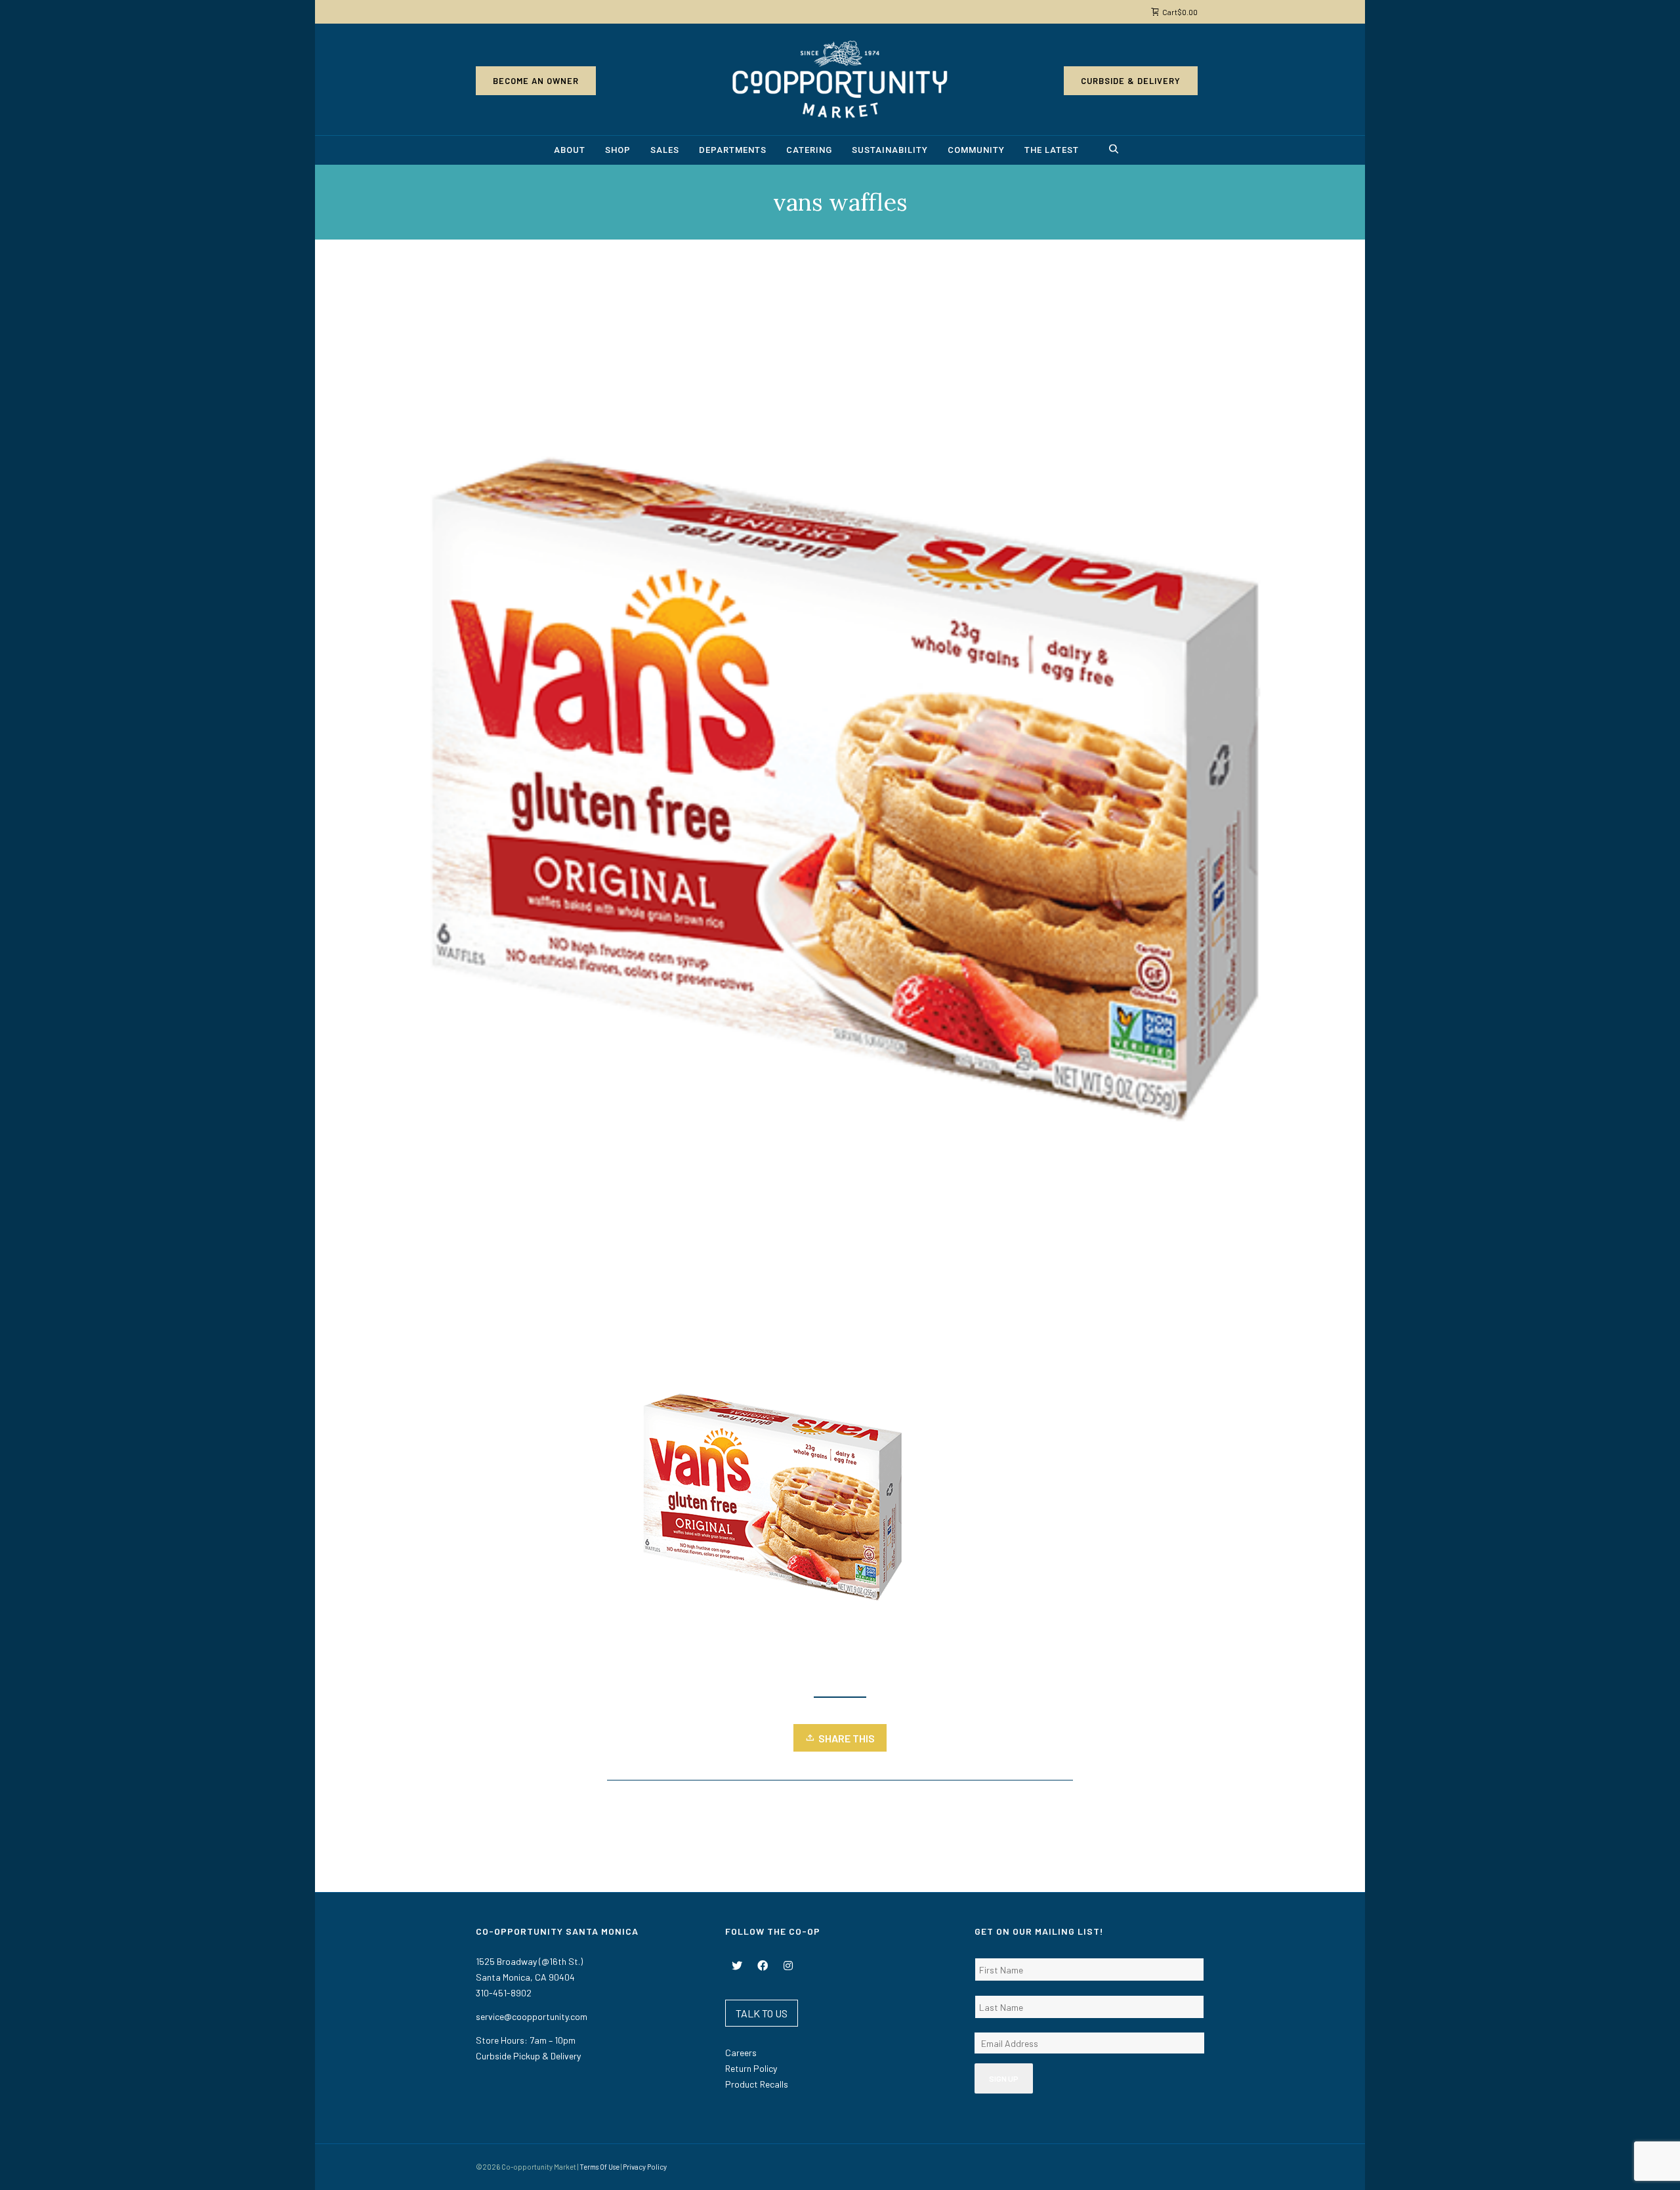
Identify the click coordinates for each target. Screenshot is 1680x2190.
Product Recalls (757, 2084)
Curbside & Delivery (1131, 81)
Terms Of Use (599, 2167)
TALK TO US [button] (762, 2013)
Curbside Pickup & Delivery (528, 2056)
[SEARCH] (1116, 151)
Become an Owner (536, 81)
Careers (741, 2053)
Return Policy (751, 2068)
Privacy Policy (645, 2167)
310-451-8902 (504, 1993)
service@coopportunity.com (532, 2016)
